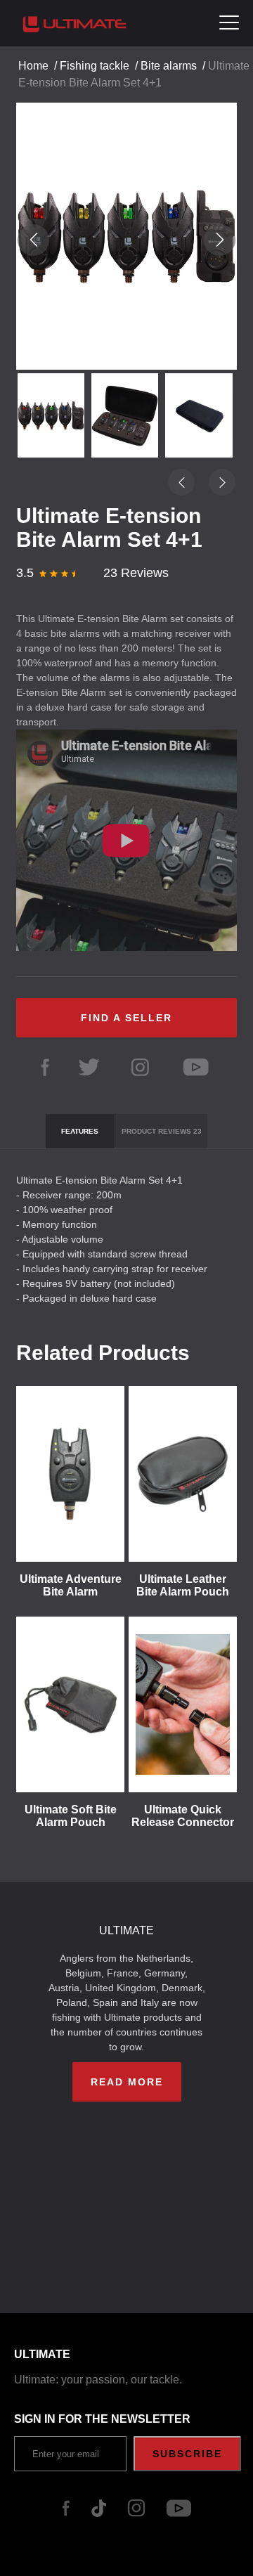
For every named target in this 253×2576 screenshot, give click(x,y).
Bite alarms (169, 66)
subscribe (187, 2454)
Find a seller (126, 1018)
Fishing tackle (95, 66)
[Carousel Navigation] (126, 240)
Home (33, 66)
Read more (127, 2082)
